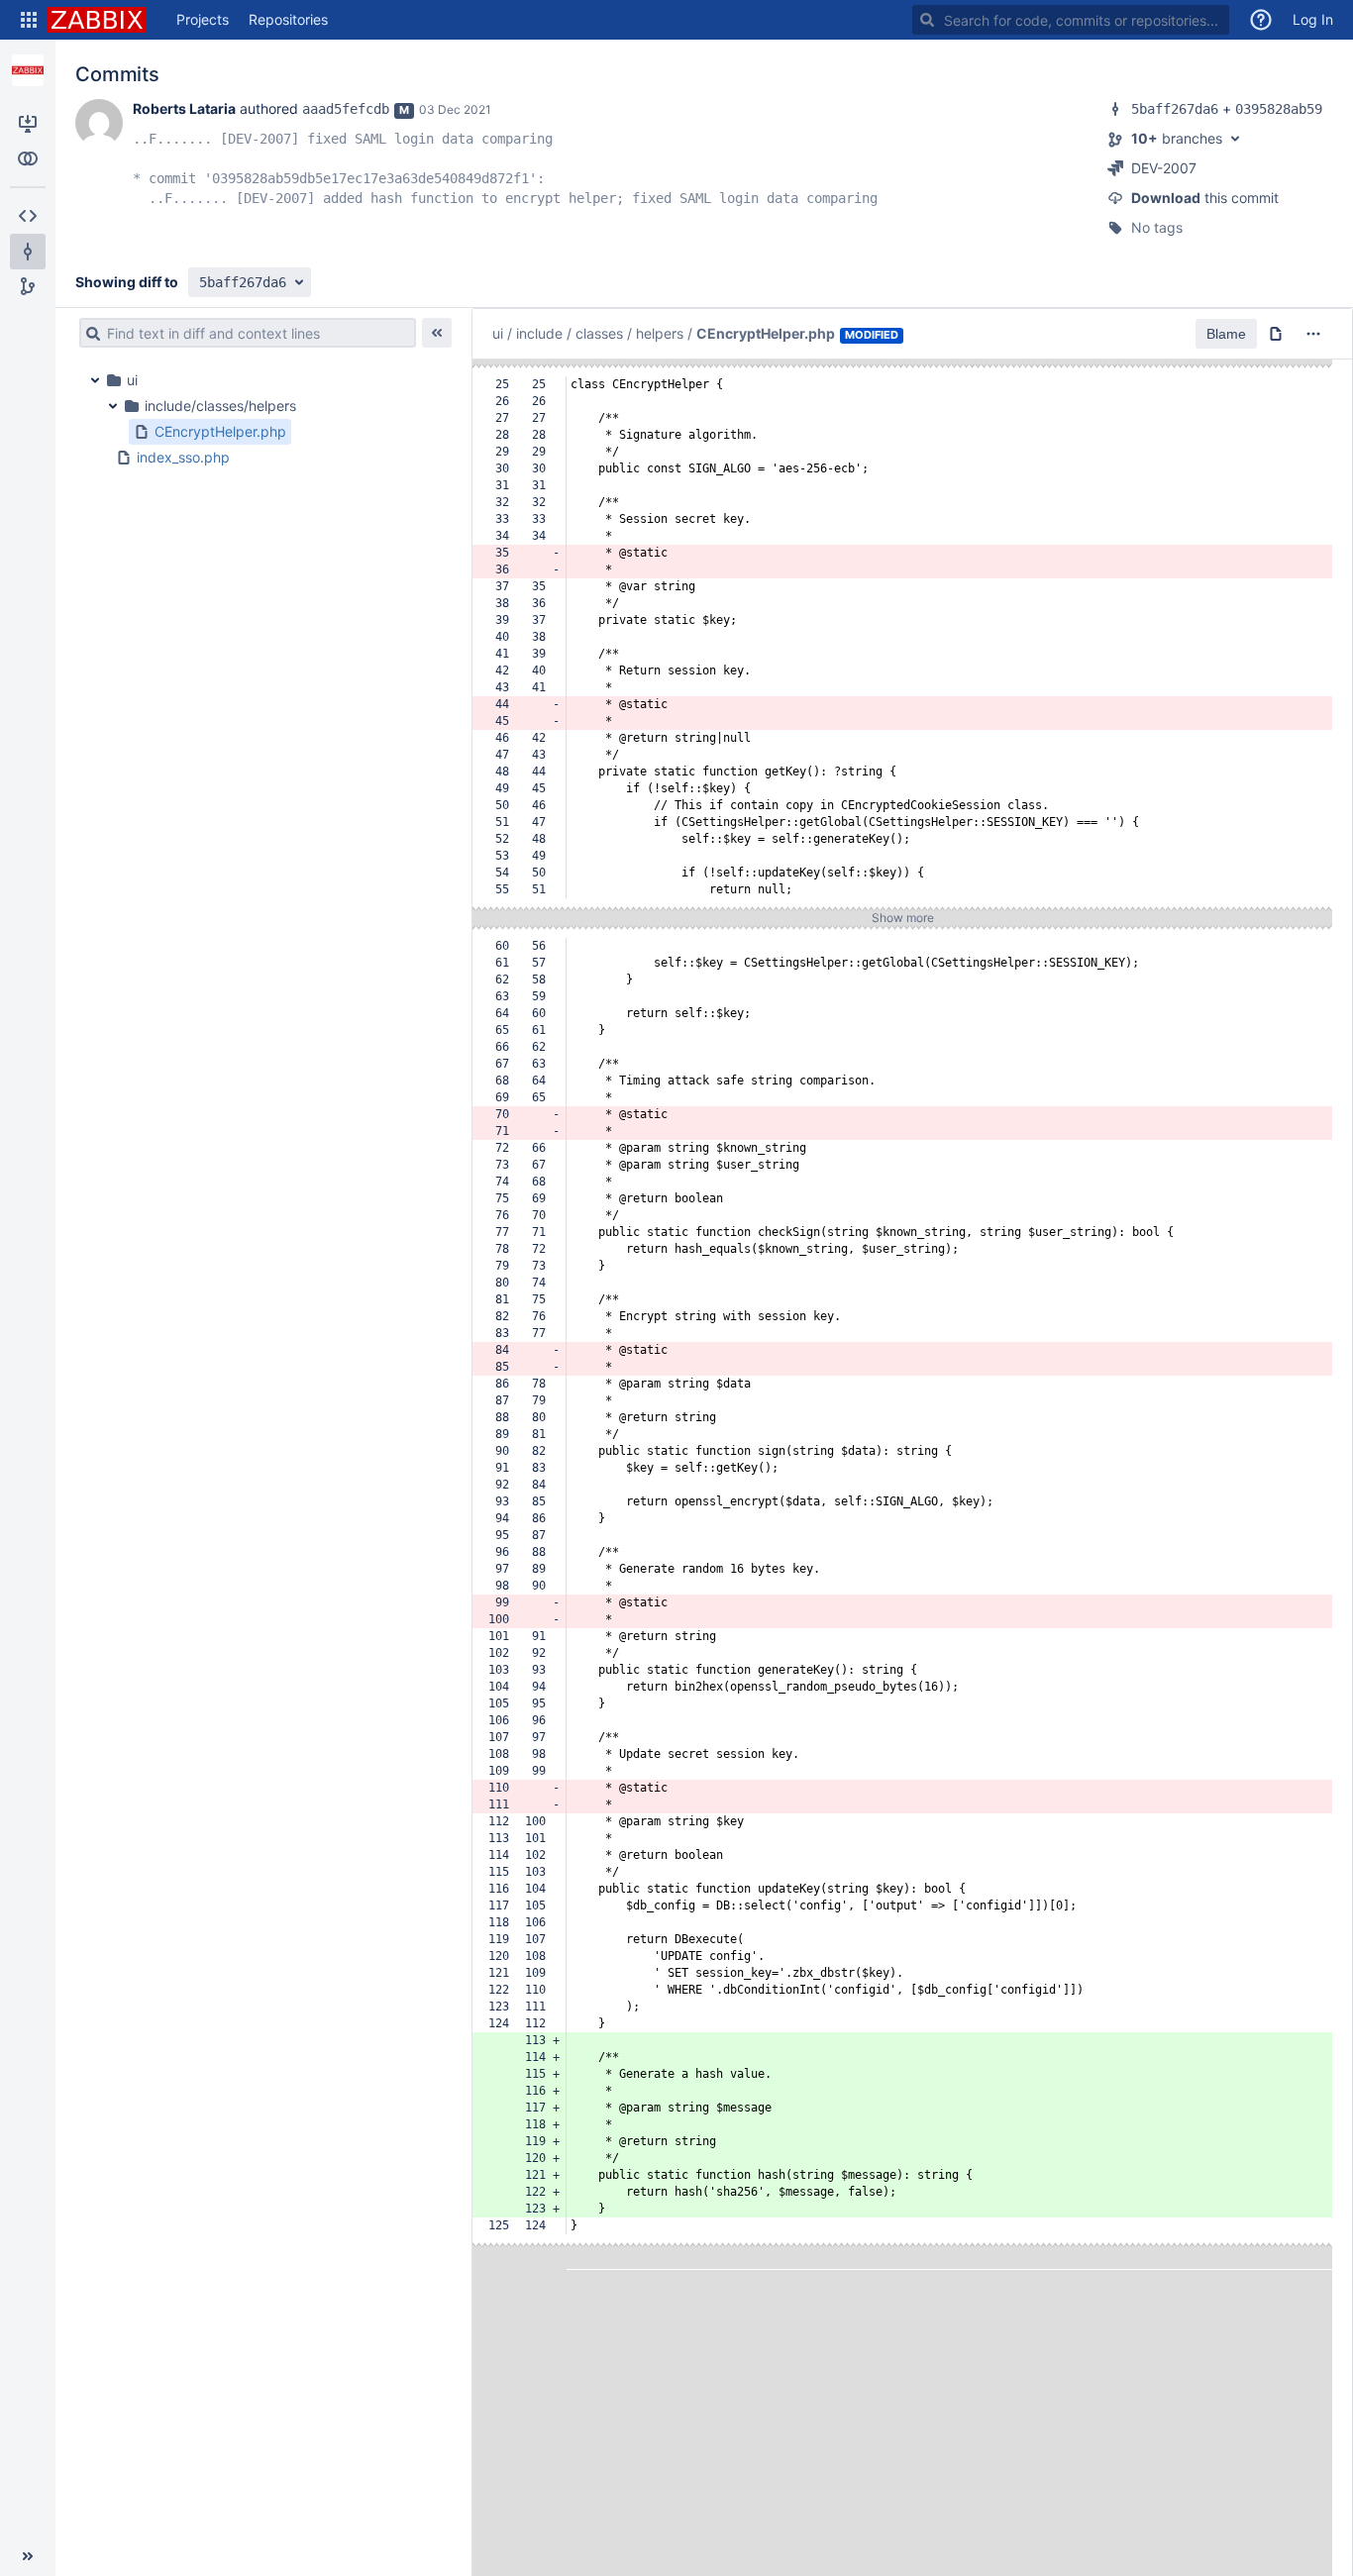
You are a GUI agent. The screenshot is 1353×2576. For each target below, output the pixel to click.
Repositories (288, 19)
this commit (1205, 198)
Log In (1313, 19)
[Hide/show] (437, 333)
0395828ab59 (1279, 109)
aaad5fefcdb (346, 109)
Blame (1226, 334)
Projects (203, 19)
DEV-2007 (1164, 168)
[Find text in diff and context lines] (90, 333)
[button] (29, 20)
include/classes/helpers (220, 406)
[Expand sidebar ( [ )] (28, 2556)
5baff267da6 (1175, 109)
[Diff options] (1313, 334)
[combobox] (1071, 20)
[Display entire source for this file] (1276, 334)
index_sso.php (183, 457)
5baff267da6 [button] (243, 282)
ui (132, 380)
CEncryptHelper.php (220, 431)
